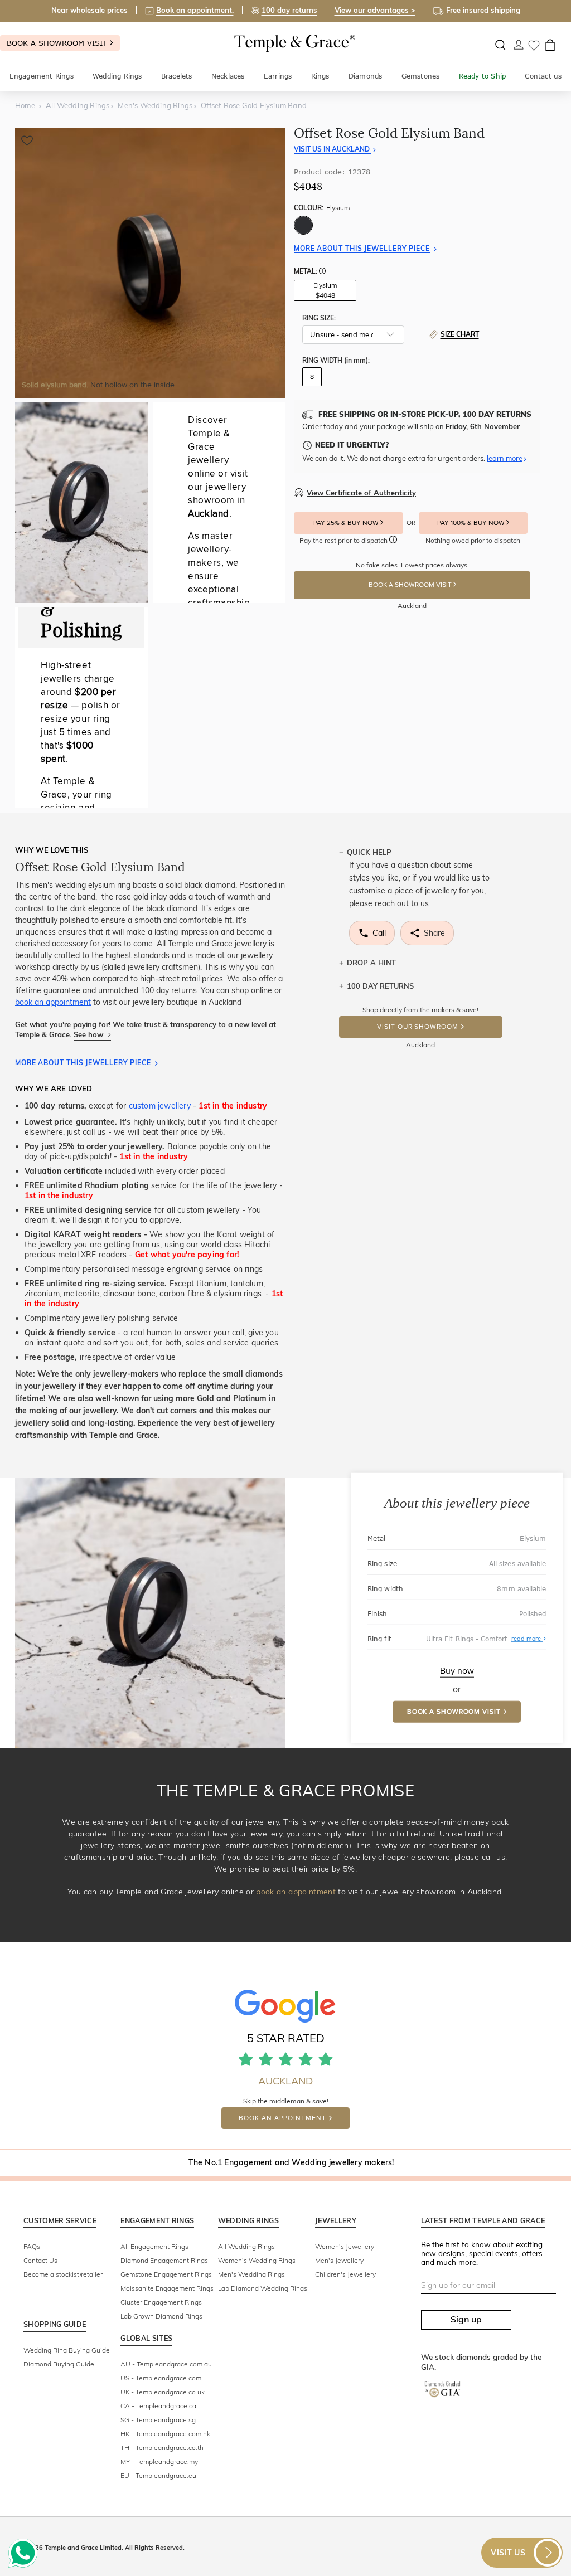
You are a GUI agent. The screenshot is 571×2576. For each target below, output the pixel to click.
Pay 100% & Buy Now (472, 523)
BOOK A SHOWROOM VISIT (411, 585)
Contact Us (40, 2260)
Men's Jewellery (339, 2260)
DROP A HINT (371, 963)
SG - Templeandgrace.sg (158, 2420)
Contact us (543, 76)
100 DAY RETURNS (380, 986)
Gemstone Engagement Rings (166, 2274)
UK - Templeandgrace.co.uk (163, 2392)
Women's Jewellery (345, 2246)
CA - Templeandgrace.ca (158, 2406)
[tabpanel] (150, 263)
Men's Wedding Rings (251, 2274)
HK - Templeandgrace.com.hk (165, 2434)
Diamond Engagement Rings (164, 2260)
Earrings (278, 76)
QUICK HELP (369, 852)
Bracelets (177, 76)
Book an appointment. (195, 10)
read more (529, 1639)
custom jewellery (160, 1106)
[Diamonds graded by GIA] (448, 2398)
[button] (322, 272)
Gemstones (421, 76)
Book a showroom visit (58, 43)
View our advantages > (375, 10)
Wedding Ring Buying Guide (67, 2350)
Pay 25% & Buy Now (347, 523)
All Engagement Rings (154, 2246)
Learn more (505, 458)
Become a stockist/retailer (63, 2274)
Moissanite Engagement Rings (167, 2288)
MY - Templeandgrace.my (159, 2461)
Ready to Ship (483, 76)
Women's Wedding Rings (257, 2260)
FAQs (32, 2246)
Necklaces (228, 76)
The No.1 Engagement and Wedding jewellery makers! (291, 2162)
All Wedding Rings (246, 2246)
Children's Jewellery (345, 2274)
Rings (320, 76)
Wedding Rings (117, 76)
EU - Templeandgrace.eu (158, 2475)
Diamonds (366, 76)
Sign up (466, 2319)
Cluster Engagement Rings (161, 2302)
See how (89, 1034)
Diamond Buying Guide (59, 2364)
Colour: (322, 208)
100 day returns (289, 10)
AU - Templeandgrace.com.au (166, 2364)
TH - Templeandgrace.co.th (162, 2448)
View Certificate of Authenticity (361, 493)
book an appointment (53, 1002)
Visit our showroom (417, 1027)
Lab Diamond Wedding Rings (263, 2288)
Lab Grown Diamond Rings (161, 2316)
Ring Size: (319, 318)
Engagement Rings (42, 76)
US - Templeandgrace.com (161, 2378)
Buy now (457, 1670)
